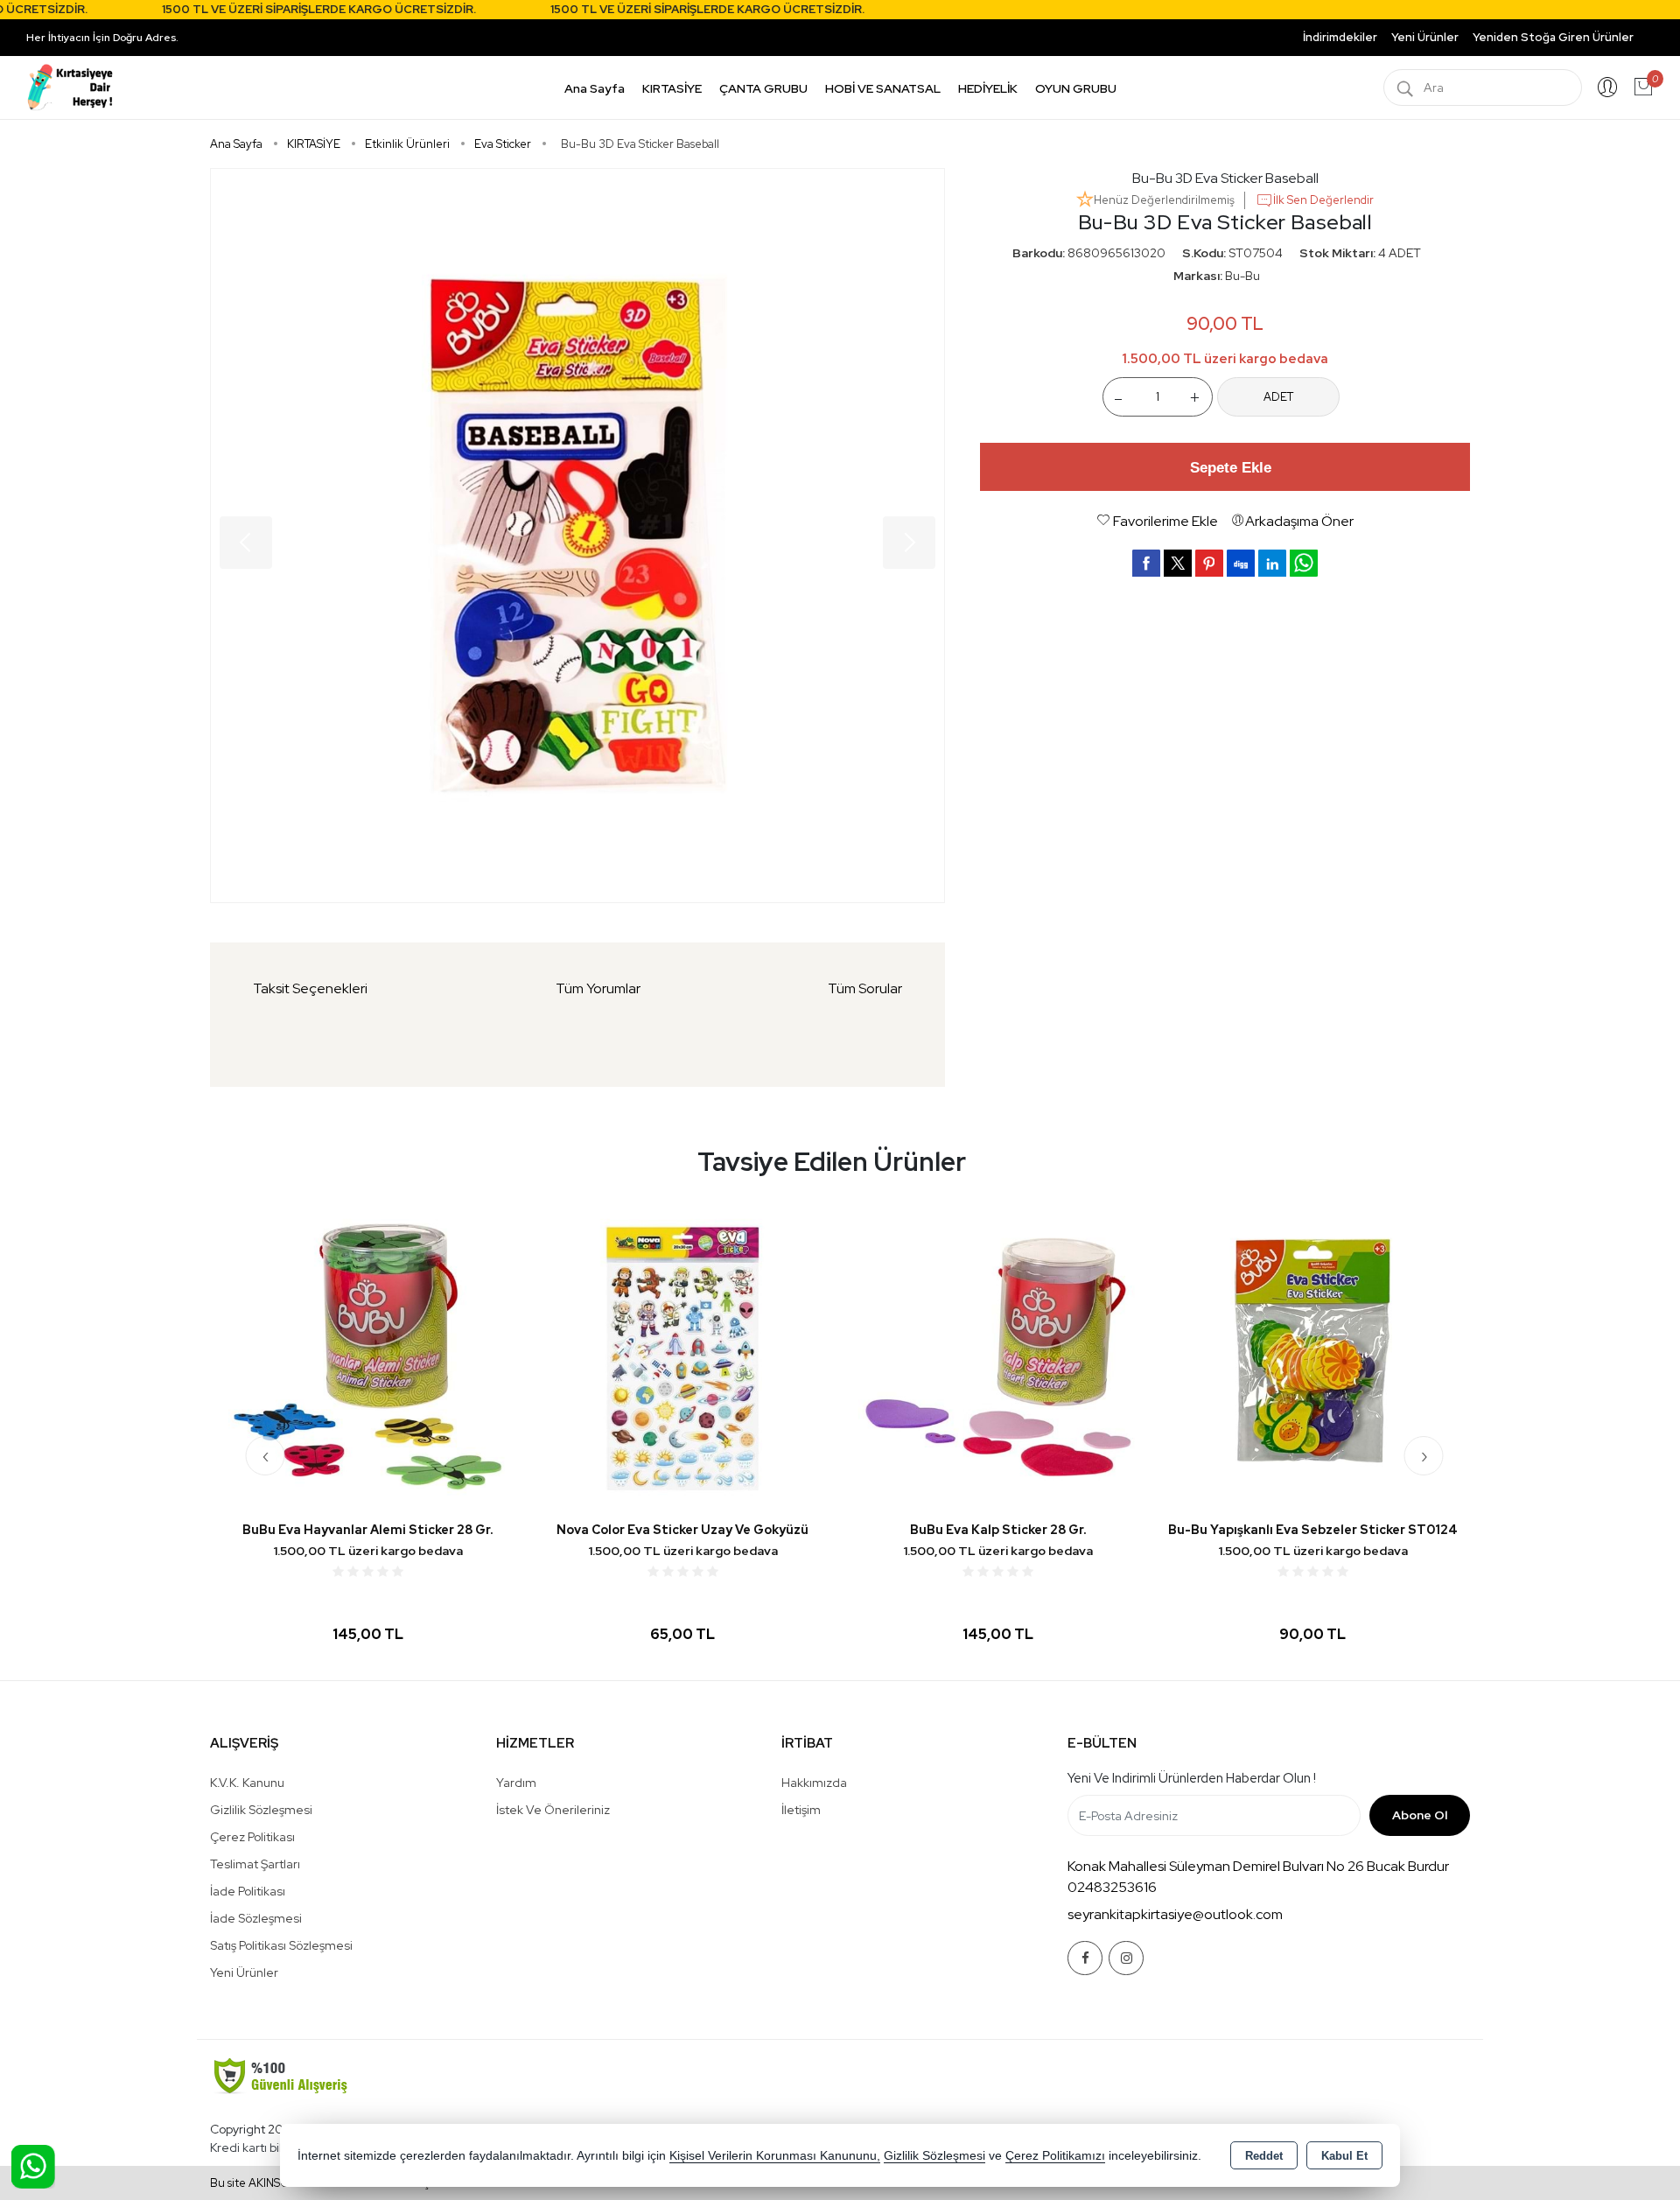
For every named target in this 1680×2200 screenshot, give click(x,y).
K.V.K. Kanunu (247, 1783)
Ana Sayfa (595, 88)
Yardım (516, 1783)
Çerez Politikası (252, 1837)
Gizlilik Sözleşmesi (261, 1810)
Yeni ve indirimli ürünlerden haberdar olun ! (1192, 1778)
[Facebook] (1085, 1958)
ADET (1278, 397)
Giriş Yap (1607, 88)
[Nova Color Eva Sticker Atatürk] (1312, 1357)
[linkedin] (1272, 563)
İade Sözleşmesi (256, 1918)
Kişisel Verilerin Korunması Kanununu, (775, 2156)
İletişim (801, 1810)
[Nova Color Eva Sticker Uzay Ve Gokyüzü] (367, 1357)
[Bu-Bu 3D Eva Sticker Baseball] (577, 536)
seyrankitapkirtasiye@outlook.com (1175, 1914)
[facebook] (1146, 563)
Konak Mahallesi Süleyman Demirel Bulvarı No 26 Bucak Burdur (1258, 1866)
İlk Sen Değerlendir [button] (1323, 200)
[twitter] (1178, 563)
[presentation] (266, 1456)
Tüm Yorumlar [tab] (598, 988)
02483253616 (1112, 1887)
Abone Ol (1420, 1815)
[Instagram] (1126, 1958)
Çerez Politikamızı (1055, 2156)
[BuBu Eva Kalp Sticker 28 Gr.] (682, 1357)
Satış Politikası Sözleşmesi (281, 1945)
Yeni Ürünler (244, 1972)
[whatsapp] (1304, 563)
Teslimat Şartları (255, 1864)
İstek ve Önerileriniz (553, 1810)
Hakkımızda (814, 1783)
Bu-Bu (1242, 276)
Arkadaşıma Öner (1299, 521)
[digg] (1241, 563)
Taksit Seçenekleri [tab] (310, 988)
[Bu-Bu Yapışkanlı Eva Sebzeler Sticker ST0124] (997, 1357)
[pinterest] (1209, 563)
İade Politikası (248, 1891)
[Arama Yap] (1405, 88)
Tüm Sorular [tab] (865, 988)
